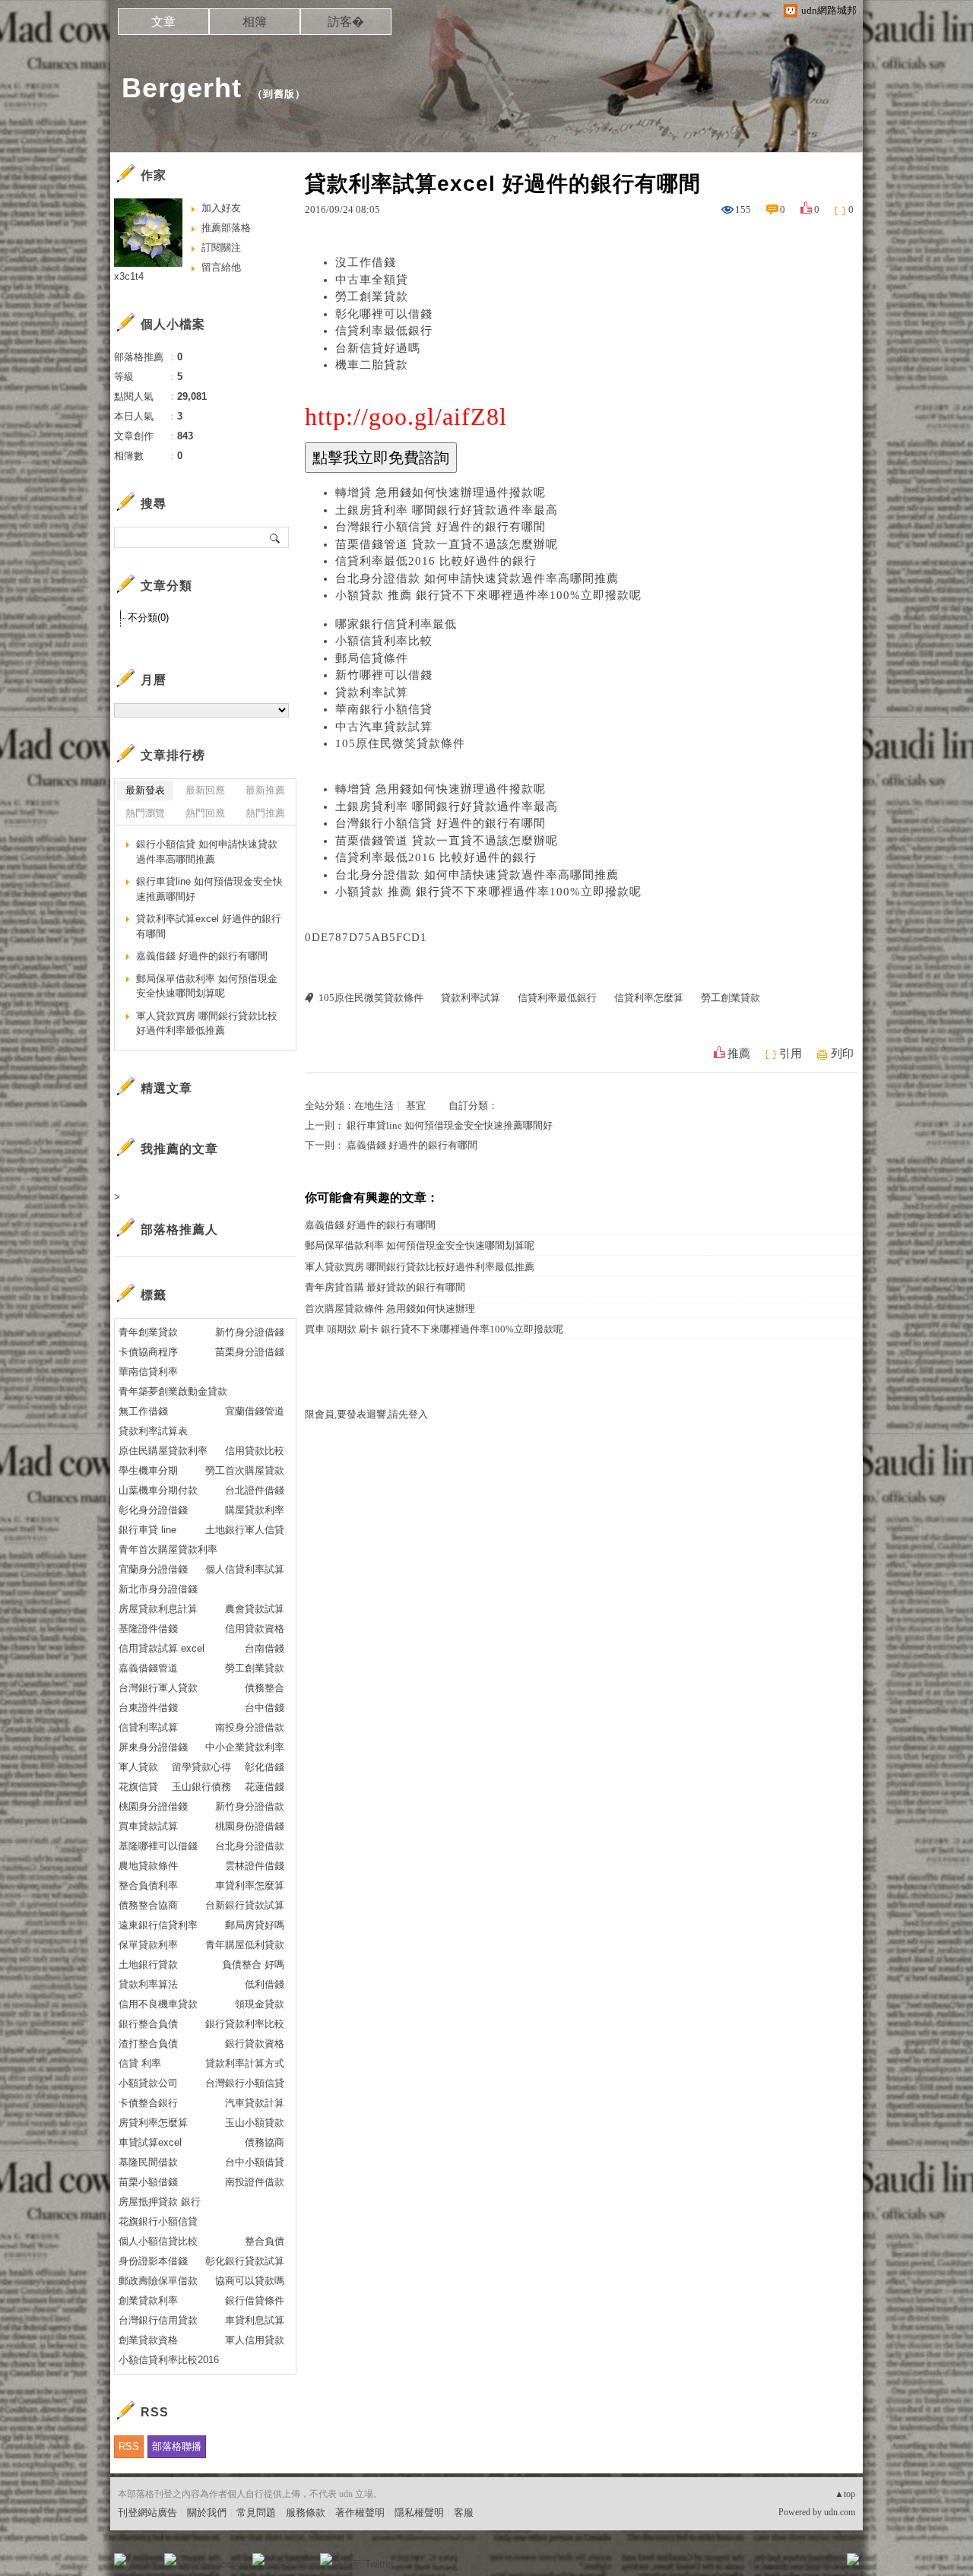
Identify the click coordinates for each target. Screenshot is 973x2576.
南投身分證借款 (250, 1727)
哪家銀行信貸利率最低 (396, 624)
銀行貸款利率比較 (245, 2024)
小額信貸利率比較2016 (169, 2360)
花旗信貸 (138, 1787)
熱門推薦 (265, 813)
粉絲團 (145, 2564)
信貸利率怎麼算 (649, 998)
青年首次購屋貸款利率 (168, 1549)
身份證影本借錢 (153, 2261)
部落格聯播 (177, 2446)
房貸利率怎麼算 (153, 2123)
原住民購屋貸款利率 (163, 1451)
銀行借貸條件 (255, 2300)
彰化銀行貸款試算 (245, 2261)
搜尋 (276, 537)
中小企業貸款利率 (245, 1747)
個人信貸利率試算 (245, 1569)
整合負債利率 (148, 1885)
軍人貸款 (138, 1767)
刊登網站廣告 (147, 2513)
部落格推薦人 (179, 1229)
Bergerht (182, 88)
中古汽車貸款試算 (384, 727)
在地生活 (374, 1106)
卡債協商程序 (148, 1352)
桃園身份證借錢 (250, 1826)
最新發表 (145, 790)
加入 (784, 2564)
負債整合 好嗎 (253, 1964)
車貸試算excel (150, 2142)
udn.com (840, 2512)
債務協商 (265, 2142)
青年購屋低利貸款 (245, 1945)
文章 (163, 22)
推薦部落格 (226, 228)
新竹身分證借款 (250, 1806)
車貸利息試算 (255, 2320)
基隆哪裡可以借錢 (158, 1846)
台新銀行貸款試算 (245, 1905)
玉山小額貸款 (255, 2123)
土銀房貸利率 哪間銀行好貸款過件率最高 (447, 510)
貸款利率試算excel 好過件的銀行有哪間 (209, 926)
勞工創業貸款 (372, 296)
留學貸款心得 (201, 1767)
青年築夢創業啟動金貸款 (173, 1391)
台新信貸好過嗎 (378, 348)
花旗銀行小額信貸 (158, 2221)
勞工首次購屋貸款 (245, 1470)
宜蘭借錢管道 (255, 1411)
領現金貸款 (260, 2004)
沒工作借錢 (366, 262)
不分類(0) (148, 618)
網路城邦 (822, 2564)
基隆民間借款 (148, 2162)
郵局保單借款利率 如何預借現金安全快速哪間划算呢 (420, 1245)
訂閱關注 (221, 247)
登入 (757, 2564)
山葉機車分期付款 (158, 1490)
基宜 (416, 1106)
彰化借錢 (265, 1767)
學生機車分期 (148, 1470)
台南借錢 (265, 1648)
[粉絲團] (120, 2559)
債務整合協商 (148, 1905)
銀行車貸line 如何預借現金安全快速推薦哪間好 (450, 1125)
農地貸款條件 (148, 1866)
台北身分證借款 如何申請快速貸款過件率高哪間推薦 (477, 578)
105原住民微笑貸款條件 (400, 743)
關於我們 (207, 2513)
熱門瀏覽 (145, 813)
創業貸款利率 (148, 2300)
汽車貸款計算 (255, 2103)
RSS (129, 2446)
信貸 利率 (140, 2063)
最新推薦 (265, 790)
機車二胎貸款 (372, 365)
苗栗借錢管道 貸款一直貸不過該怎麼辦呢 (447, 544)
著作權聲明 (360, 2513)
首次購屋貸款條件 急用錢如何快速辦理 (390, 1309)
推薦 (739, 1054)
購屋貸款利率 (255, 1510)
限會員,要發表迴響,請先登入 (366, 1414)
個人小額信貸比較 (158, 2241)
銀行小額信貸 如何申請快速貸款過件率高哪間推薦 (207, 852)
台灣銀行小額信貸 (245, 2083)
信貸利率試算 (148, 1727)
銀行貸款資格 (255, 2044)
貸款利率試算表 (153, 1431)
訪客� (346, 22)
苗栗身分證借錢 (250, 1352)
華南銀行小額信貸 (384, 709)
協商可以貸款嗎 (250, 2281)
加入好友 (221, 208)
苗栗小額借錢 (148, 2182)
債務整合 (265, 1688)
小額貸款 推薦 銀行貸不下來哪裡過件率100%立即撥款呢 (488, 595)
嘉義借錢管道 (148, 1668)
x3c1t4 (129, 276)
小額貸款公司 (148, 2083)
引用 (791, 1054)
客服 (464, 2513)
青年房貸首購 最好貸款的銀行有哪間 (385, 1287)
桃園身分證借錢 (153, 1806)
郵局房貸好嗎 (255, 1925)
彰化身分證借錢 (153, 1510)
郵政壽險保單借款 (158, 2281)
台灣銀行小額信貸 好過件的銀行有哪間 (441, 527)
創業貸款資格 (148, 2340)
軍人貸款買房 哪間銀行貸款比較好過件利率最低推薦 (420, 1267)
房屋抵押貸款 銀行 (160, 2202)
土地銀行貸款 (148, 1964)
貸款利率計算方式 (245, 2063)
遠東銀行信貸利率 (158, 1925)
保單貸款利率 (148, 1945)
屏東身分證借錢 (153, 1747)
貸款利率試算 (372, 692)
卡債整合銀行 (148, 2103)
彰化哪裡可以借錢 (384, 314)
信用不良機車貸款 (158, 2004)
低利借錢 (265, 1984)
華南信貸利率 (148, 1372)
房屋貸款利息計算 (158, 1609)
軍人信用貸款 (255, 2340)
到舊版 (279, 94)
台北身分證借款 (250, 1846)
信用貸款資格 (255, 1629)
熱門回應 (205, 813)
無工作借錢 (143, 1411)
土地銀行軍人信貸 (245, 1530)
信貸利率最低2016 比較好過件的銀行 (436, 561)
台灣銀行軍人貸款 (158, 1688)
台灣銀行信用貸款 (158, 2320)
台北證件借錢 (255, 1490)
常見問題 (256, 2513)
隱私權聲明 (419, 2513)
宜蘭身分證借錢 (153, 1569)
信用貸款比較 (255, 1451)
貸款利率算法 (148, 1984)
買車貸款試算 (148, 1826)
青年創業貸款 (148, 1332)
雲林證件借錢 (255, 1866)
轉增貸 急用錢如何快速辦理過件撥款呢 (441, 493)
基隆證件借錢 (148, 1629)
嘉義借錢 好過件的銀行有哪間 (412, 1145)
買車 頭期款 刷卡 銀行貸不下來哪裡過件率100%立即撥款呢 (434, 1329)
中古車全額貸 (372, 280)
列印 (842, 1054)
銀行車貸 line (147, 1530)
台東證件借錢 (148, 1708)
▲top (845, 2494)
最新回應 (205, 790)
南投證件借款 (255, 2182)
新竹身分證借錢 (250, 1332)
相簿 (255, 22)
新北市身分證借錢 (158, 1589)
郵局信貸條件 (372, 658)
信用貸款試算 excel (162, 1648)
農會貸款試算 (255, 1609)
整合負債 (265, 2241)
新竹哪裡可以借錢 (384, 675)
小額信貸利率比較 (384, 641)
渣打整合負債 (148, 2044)
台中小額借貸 (255, 2162)
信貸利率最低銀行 (384, 331)
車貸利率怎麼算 (250, 1885)
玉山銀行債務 (201, 1787)
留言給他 (221, 267)
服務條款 (306, 2513)
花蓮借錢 (265, 1787)
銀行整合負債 (148, 2024)
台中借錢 (265, 1708)
